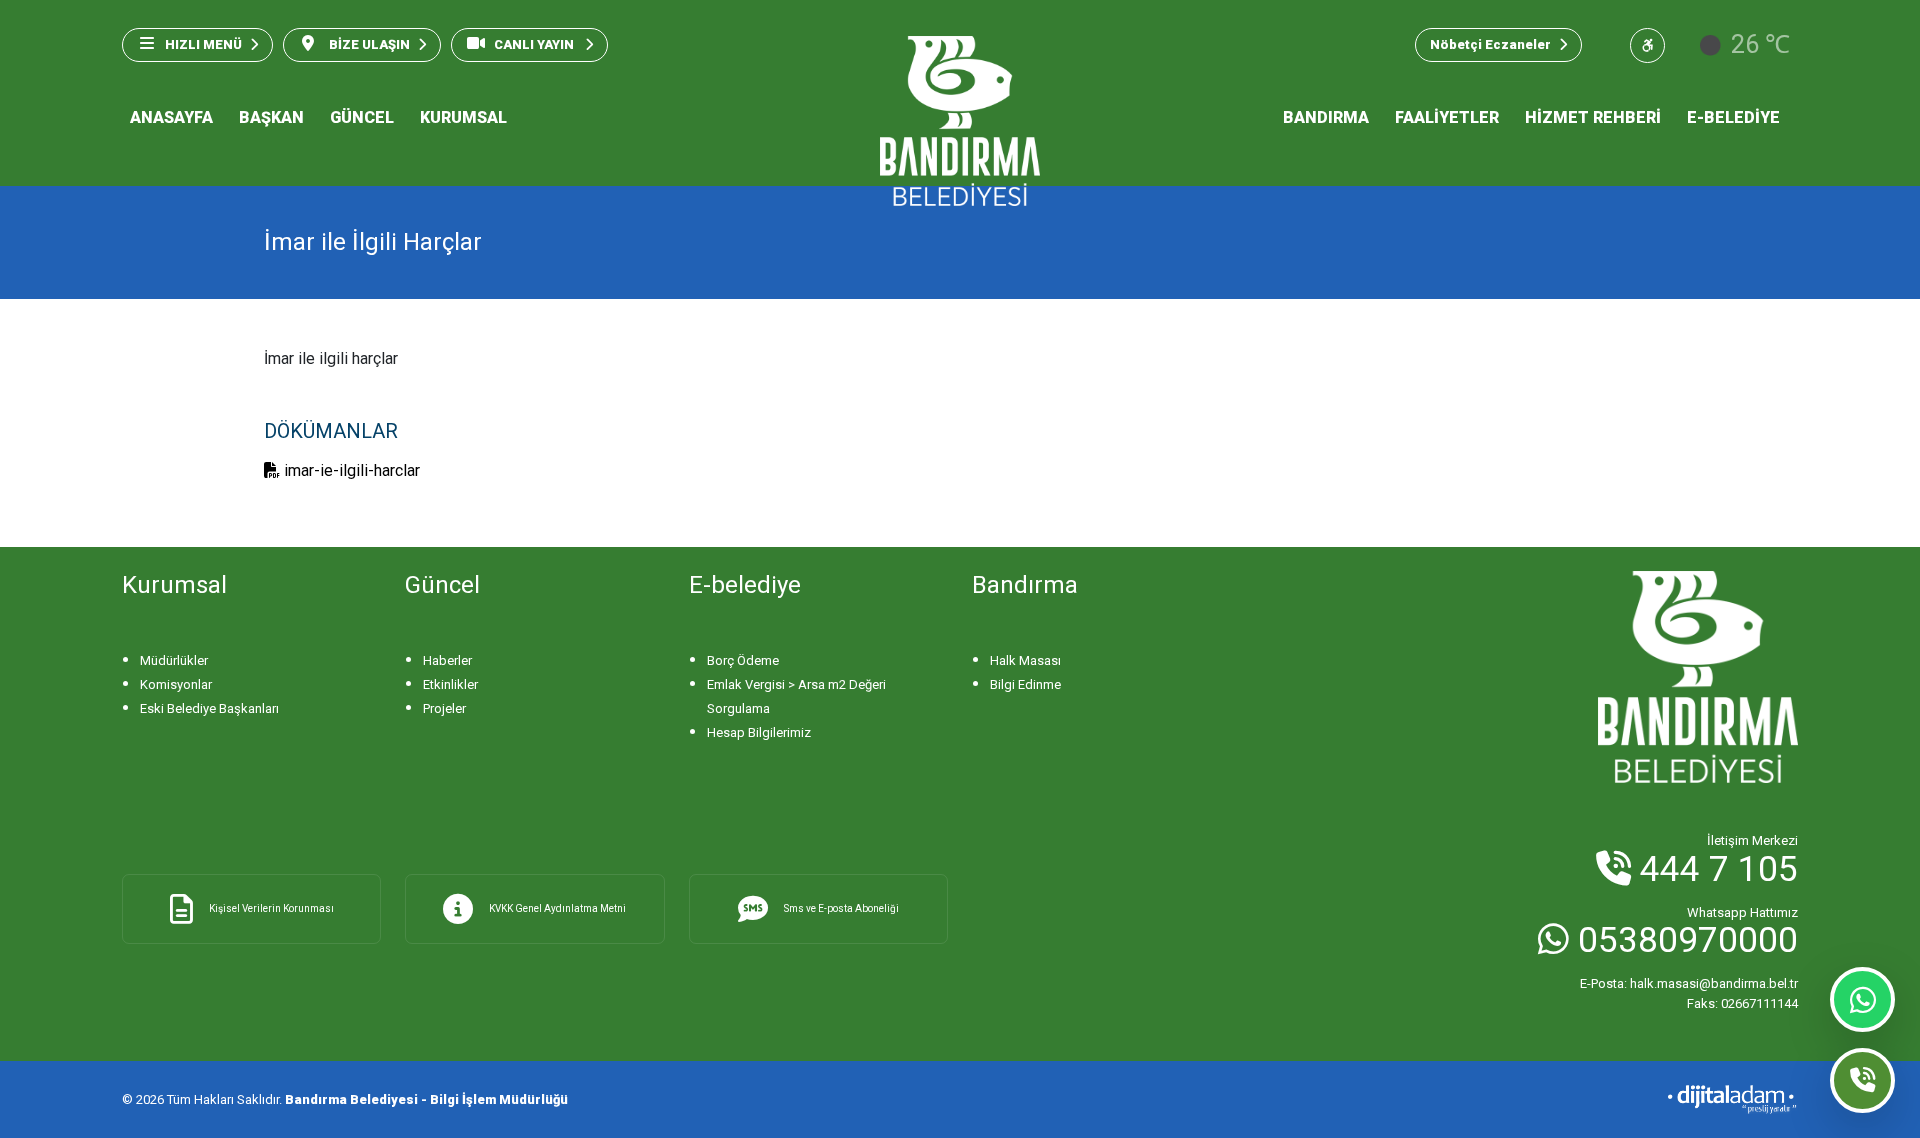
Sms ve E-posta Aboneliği (841, 908)
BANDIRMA (1326, 117)
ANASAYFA (171, 117)
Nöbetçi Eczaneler (1490, 44)
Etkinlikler (450, 684)
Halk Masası (1025, 660)
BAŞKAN (271, 117)
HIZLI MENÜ (203, 44)
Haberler (447, 660)
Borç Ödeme (743, 660)
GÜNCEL (362, 117)
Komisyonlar (176, 684)
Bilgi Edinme (1025, 684)
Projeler (444, 708)
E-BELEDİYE (1733, 117)
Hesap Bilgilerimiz (759, 732)
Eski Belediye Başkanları (209, 708)
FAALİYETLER (1447, 117)
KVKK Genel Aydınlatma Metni (557, 908)
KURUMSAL (463, 117)
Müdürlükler (174, 660)
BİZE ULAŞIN (368, 44)
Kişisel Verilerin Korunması (271, 908)
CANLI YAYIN (535, 44)
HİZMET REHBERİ (1593, 117)
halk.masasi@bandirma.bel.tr (1689, 983)
